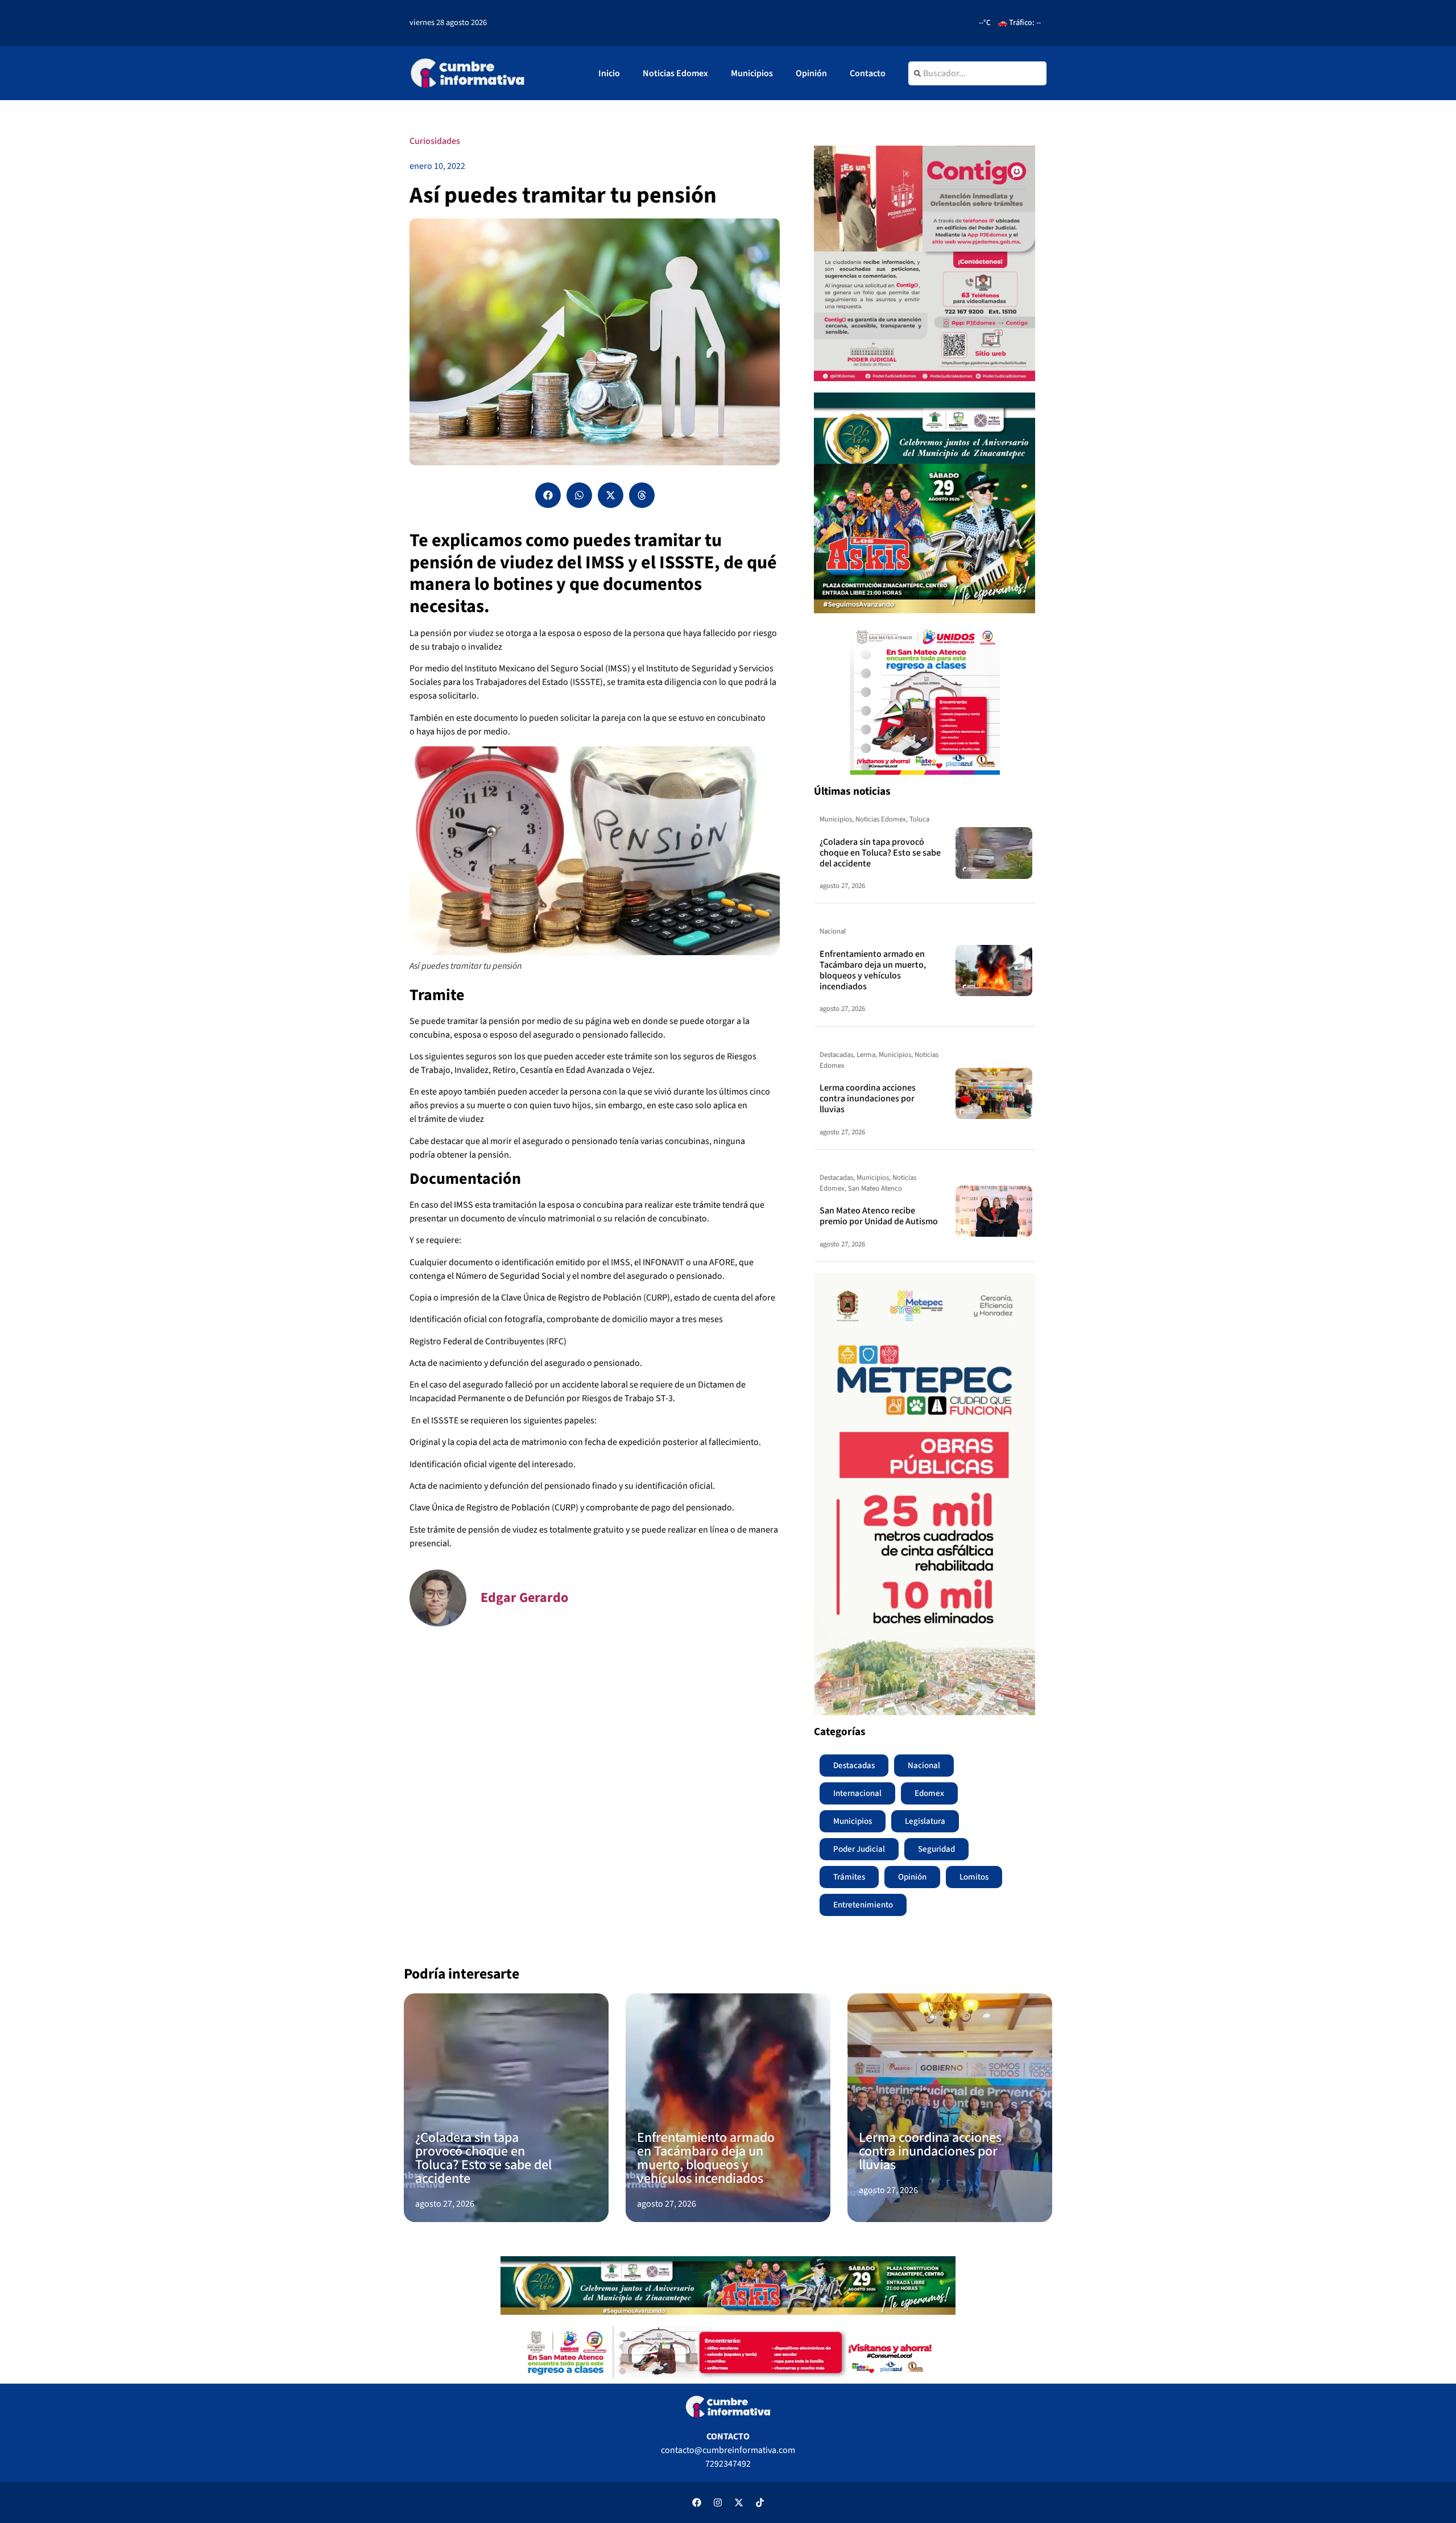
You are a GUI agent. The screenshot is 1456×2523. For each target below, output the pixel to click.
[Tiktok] (760, 2503)
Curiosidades (435, 141)
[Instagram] (718, 2503)
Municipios (752, 73)
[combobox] (977, 73)
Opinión (811, 73)
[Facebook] (697, 2503)
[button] (548, 495)
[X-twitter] (739, 2503)
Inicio (609, 73)
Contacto (868, 73)
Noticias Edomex (675, 73)
